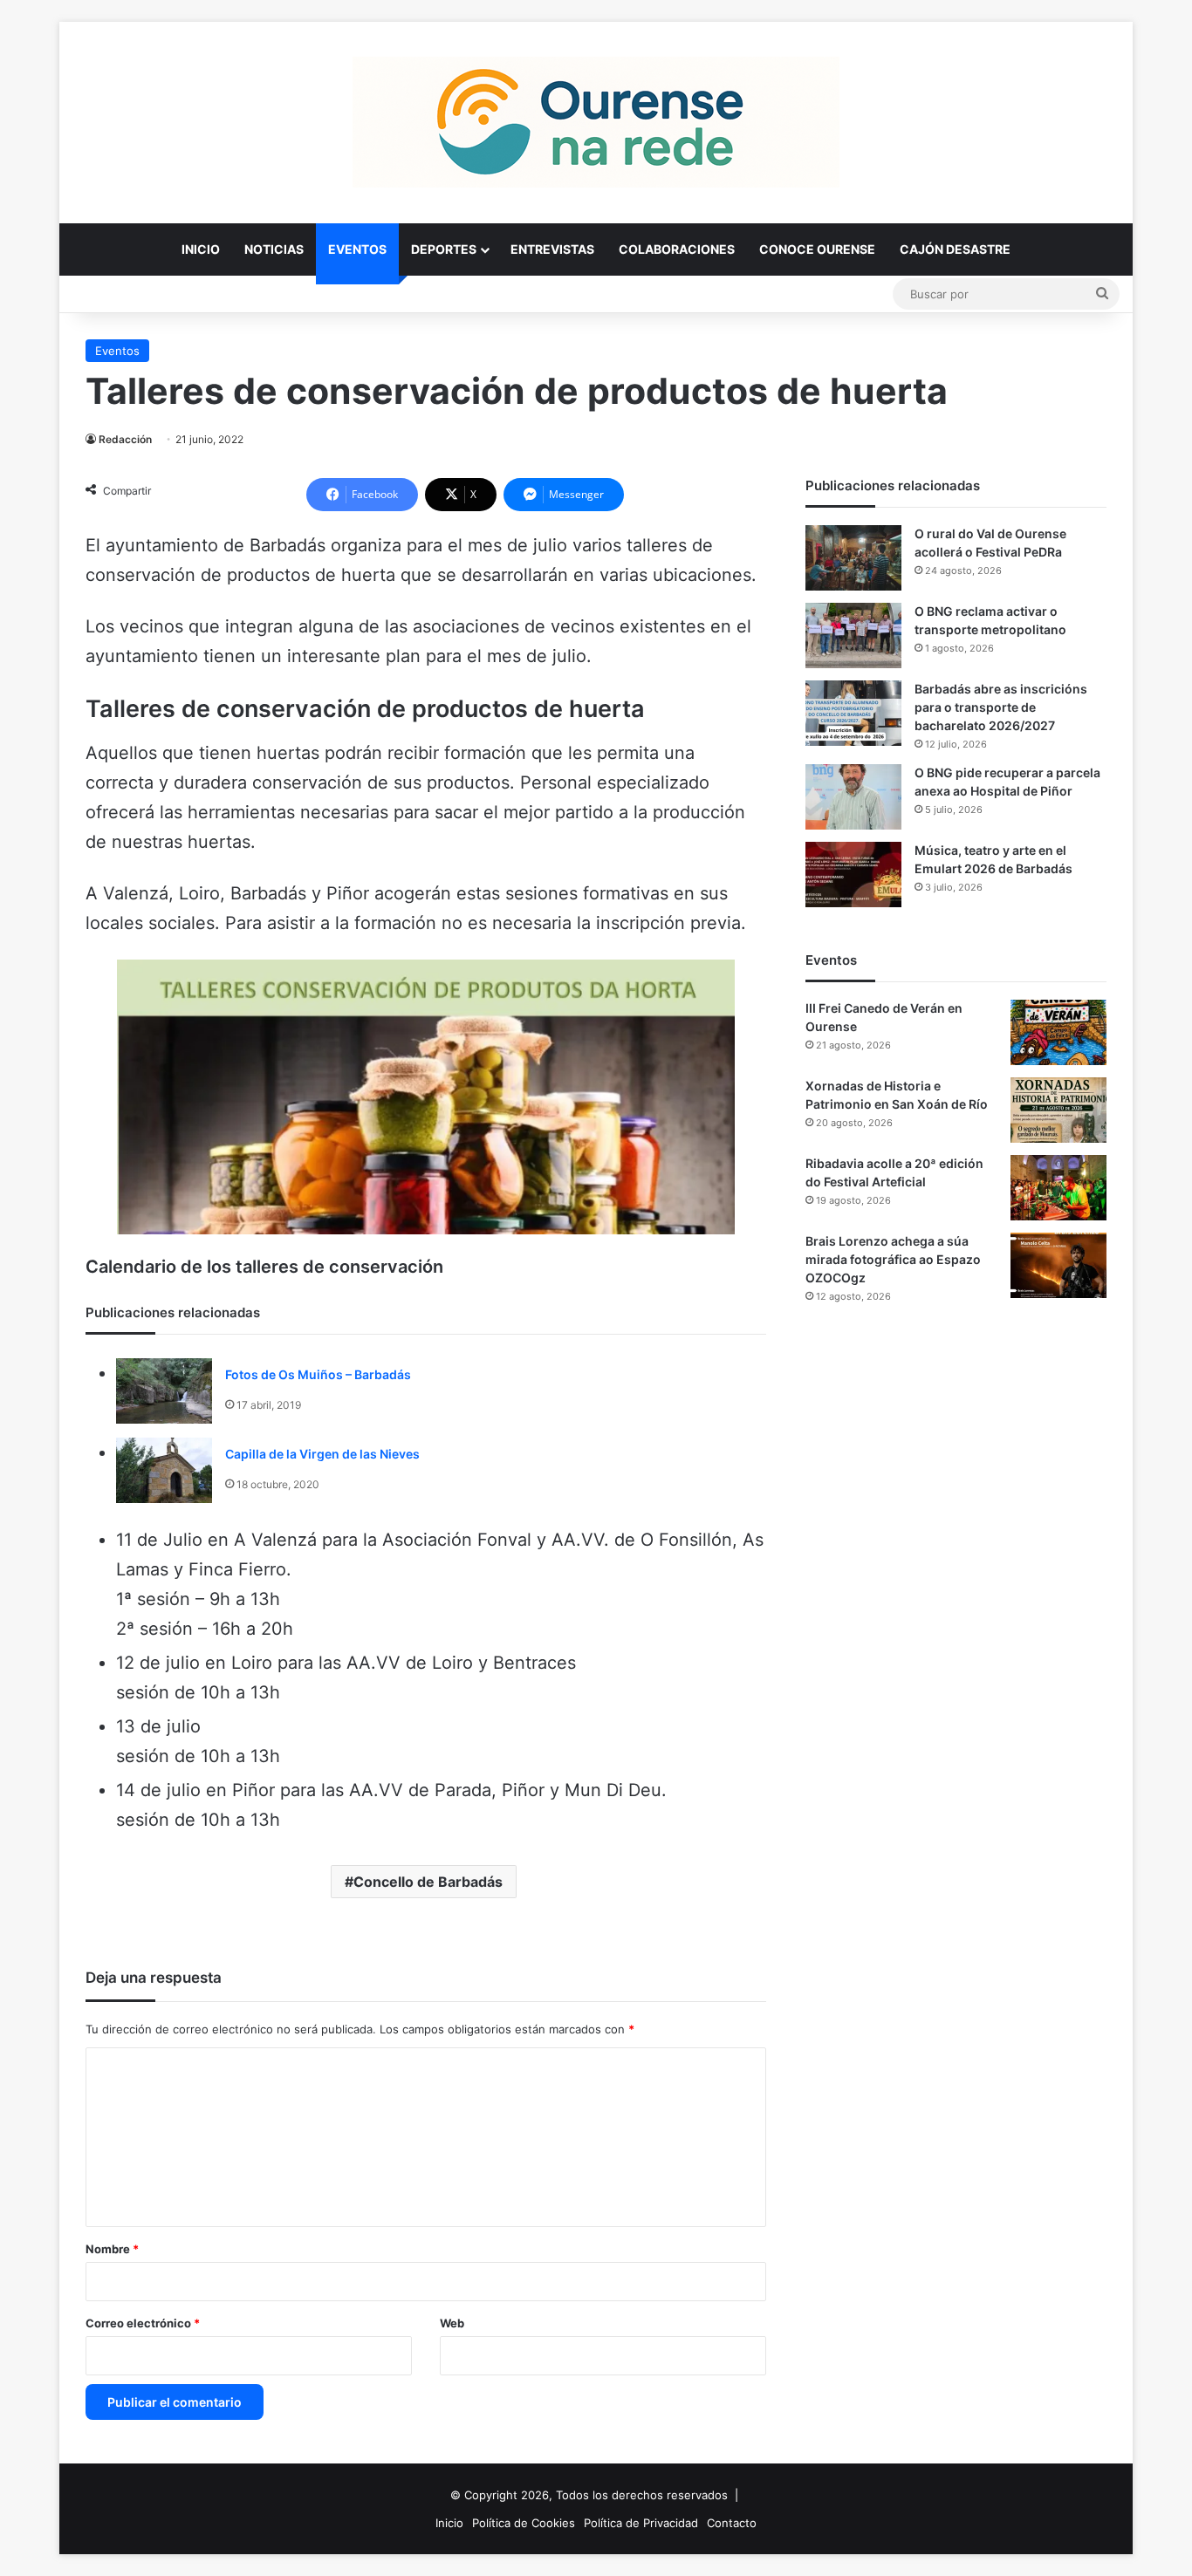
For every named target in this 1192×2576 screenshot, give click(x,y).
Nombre (112, 2249)
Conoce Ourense (817, 249)
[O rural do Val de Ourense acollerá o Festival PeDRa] (853, 558)
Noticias (274, 249)
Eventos (357, 249)
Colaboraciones (677, 249)
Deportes (444, 249)
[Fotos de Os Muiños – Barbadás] (164, 1391)
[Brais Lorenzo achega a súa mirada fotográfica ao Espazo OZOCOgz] (1058, 1265)
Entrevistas (552, 249)
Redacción (125, 439)
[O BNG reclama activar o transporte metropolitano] (853, 635)
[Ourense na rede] (596, 122)
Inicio (201, 249)
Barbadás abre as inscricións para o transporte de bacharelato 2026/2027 (1001, 707)
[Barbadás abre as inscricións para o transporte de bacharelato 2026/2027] (853, 713)
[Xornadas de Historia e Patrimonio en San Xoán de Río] (1058, 1110)
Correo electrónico (143, 2323)
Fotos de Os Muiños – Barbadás (318, 1374)
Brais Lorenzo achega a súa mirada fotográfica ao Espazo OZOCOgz (893, 1259)
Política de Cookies (524, 2523)
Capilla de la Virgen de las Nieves (322, 1454)
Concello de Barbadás (428, 1882)
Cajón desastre (955, 249)
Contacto (732, 2523)
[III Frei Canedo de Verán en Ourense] (1058, 1032)
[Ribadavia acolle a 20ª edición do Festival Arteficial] (1058, 1188)
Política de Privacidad (641, 2523)
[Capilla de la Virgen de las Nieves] (164, 1470)
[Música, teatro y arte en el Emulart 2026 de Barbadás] (853, 875)
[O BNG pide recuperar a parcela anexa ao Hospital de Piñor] (853, 797)
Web (452, 2323)
